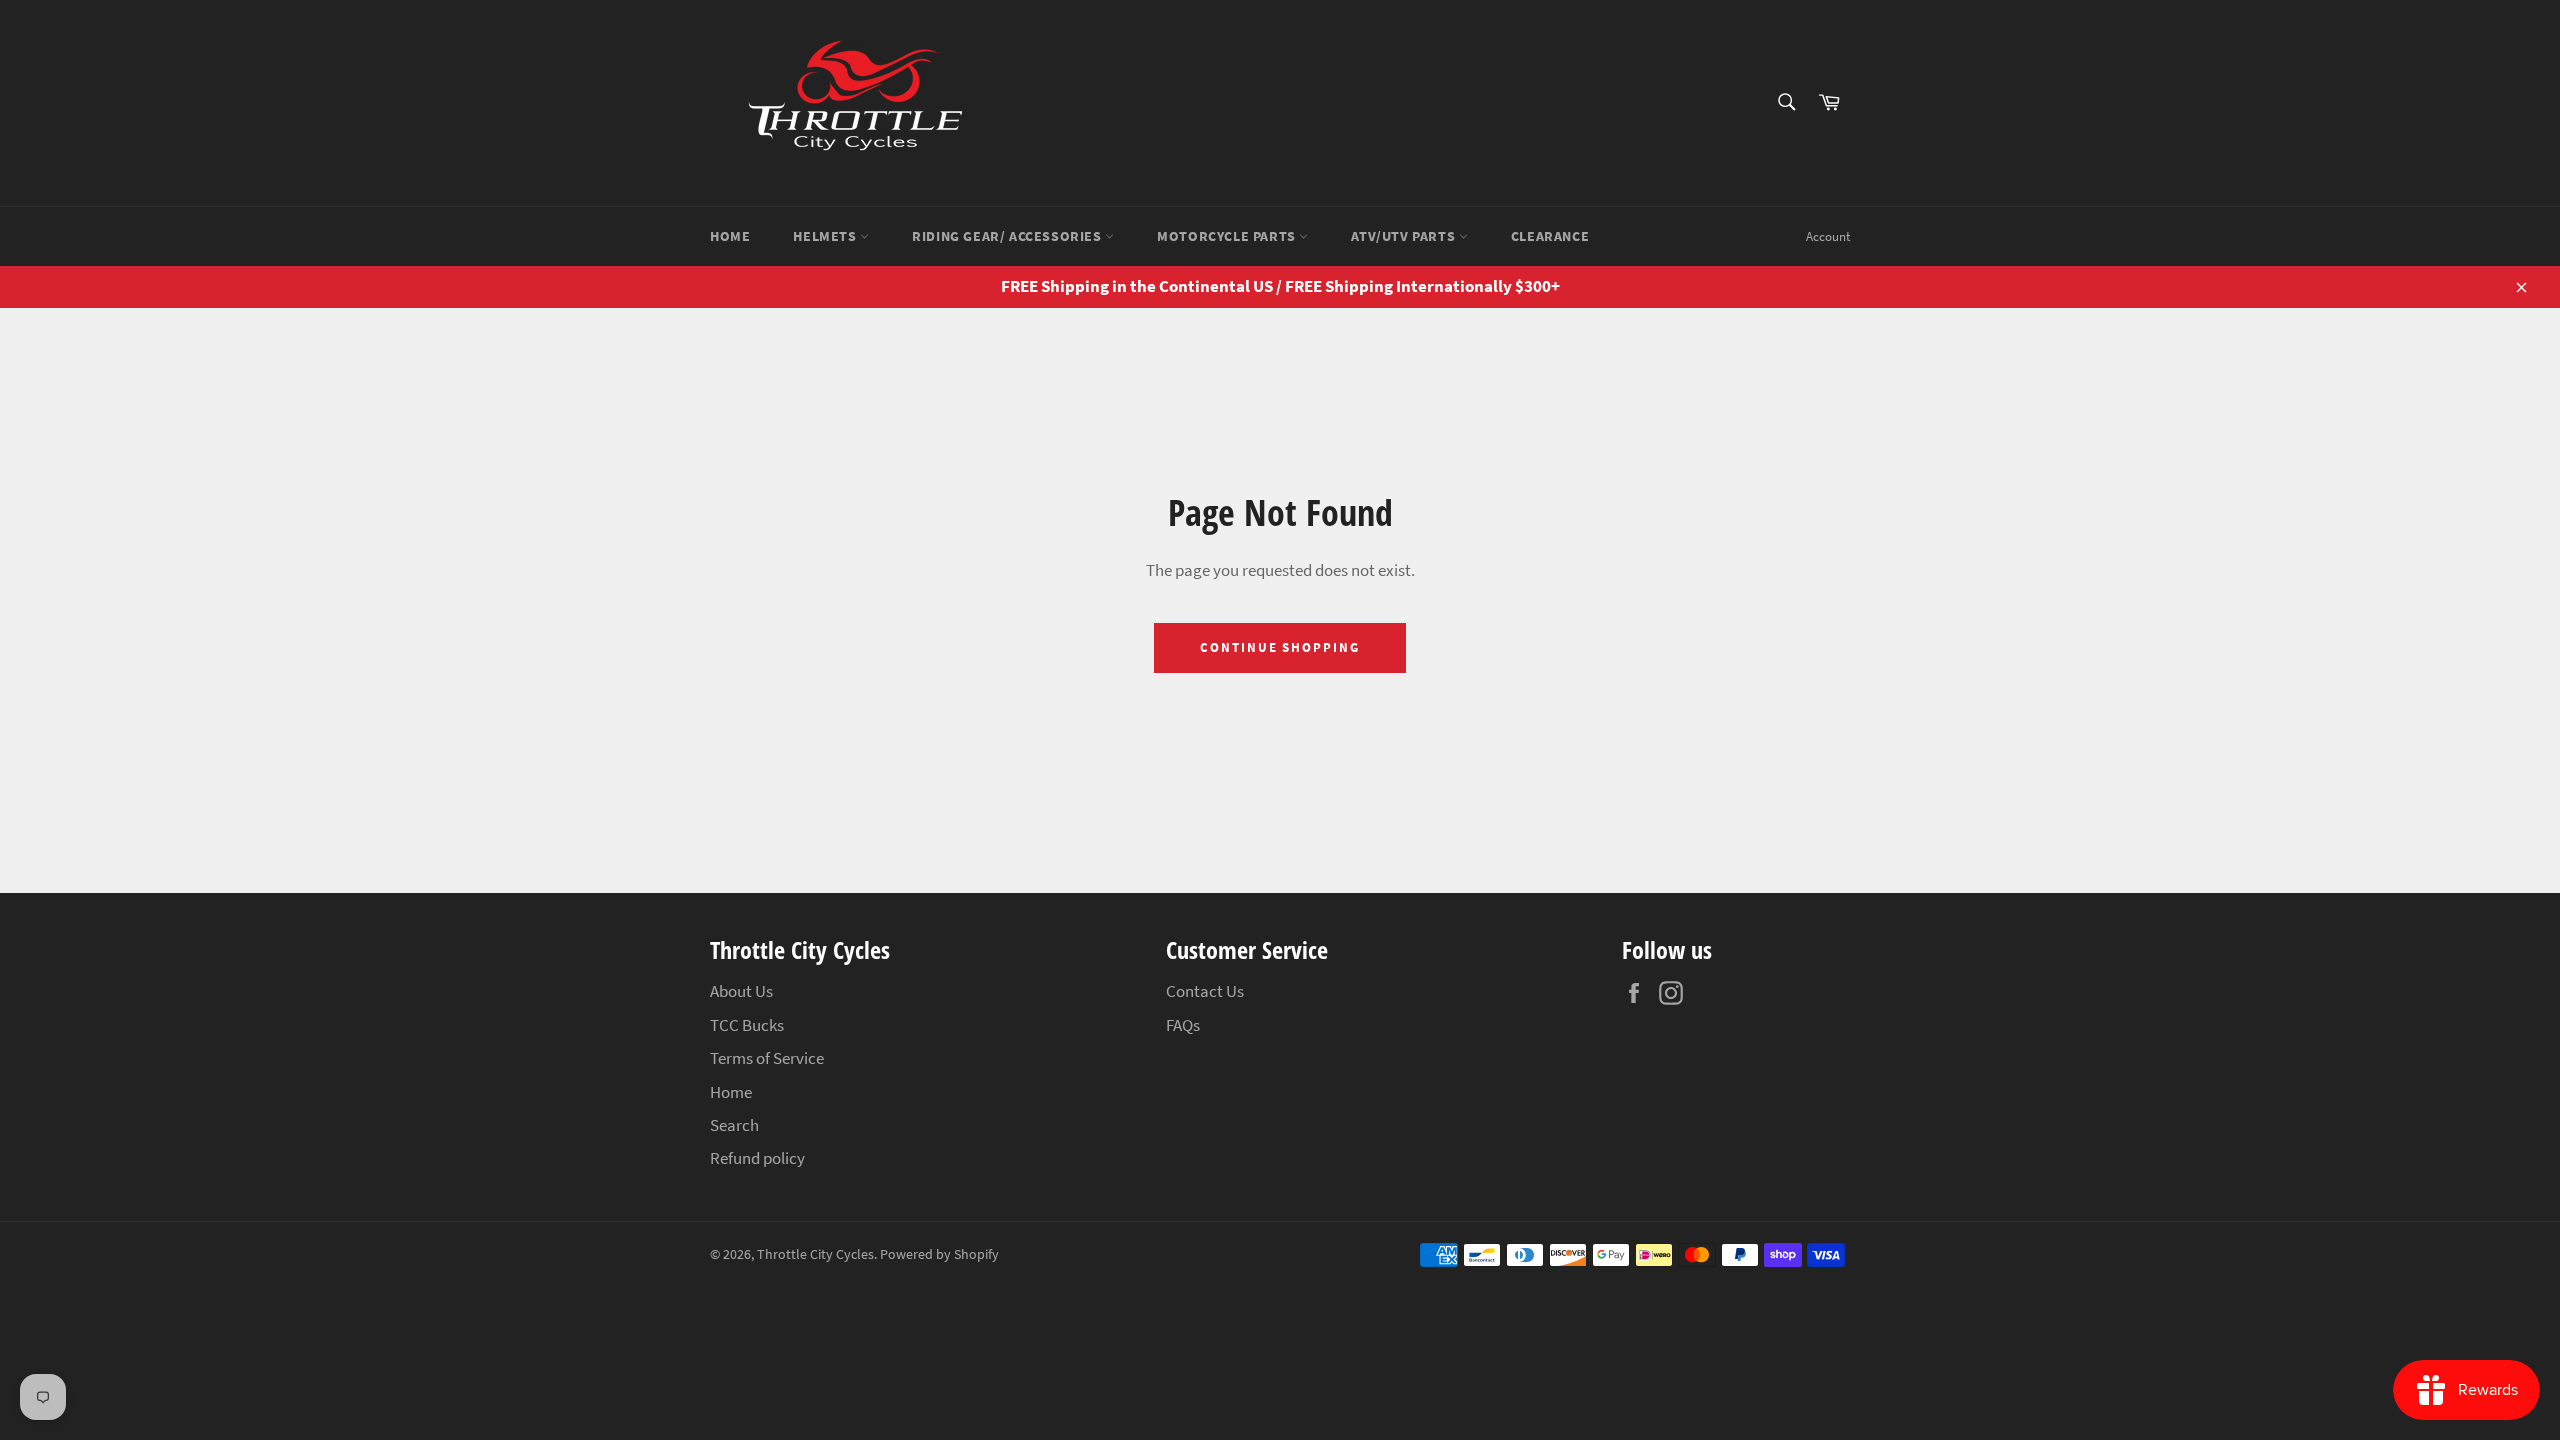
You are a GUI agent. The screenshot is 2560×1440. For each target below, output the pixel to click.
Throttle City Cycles (815, 1254)
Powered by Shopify (939, 1254)
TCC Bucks (747, 1025)
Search (734, 1125)
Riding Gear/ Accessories (1008, 236)
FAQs (1183, 1025)
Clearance (1550, 236)
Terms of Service (767, 1058)
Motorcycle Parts (1228, 236)
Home (730, 236)
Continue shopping (1280, 647)
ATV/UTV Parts (1404, 236)
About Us (741, 991)
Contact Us (1205, 991)
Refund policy (757, 1158)
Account (1828, 236)
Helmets (826, 236)
